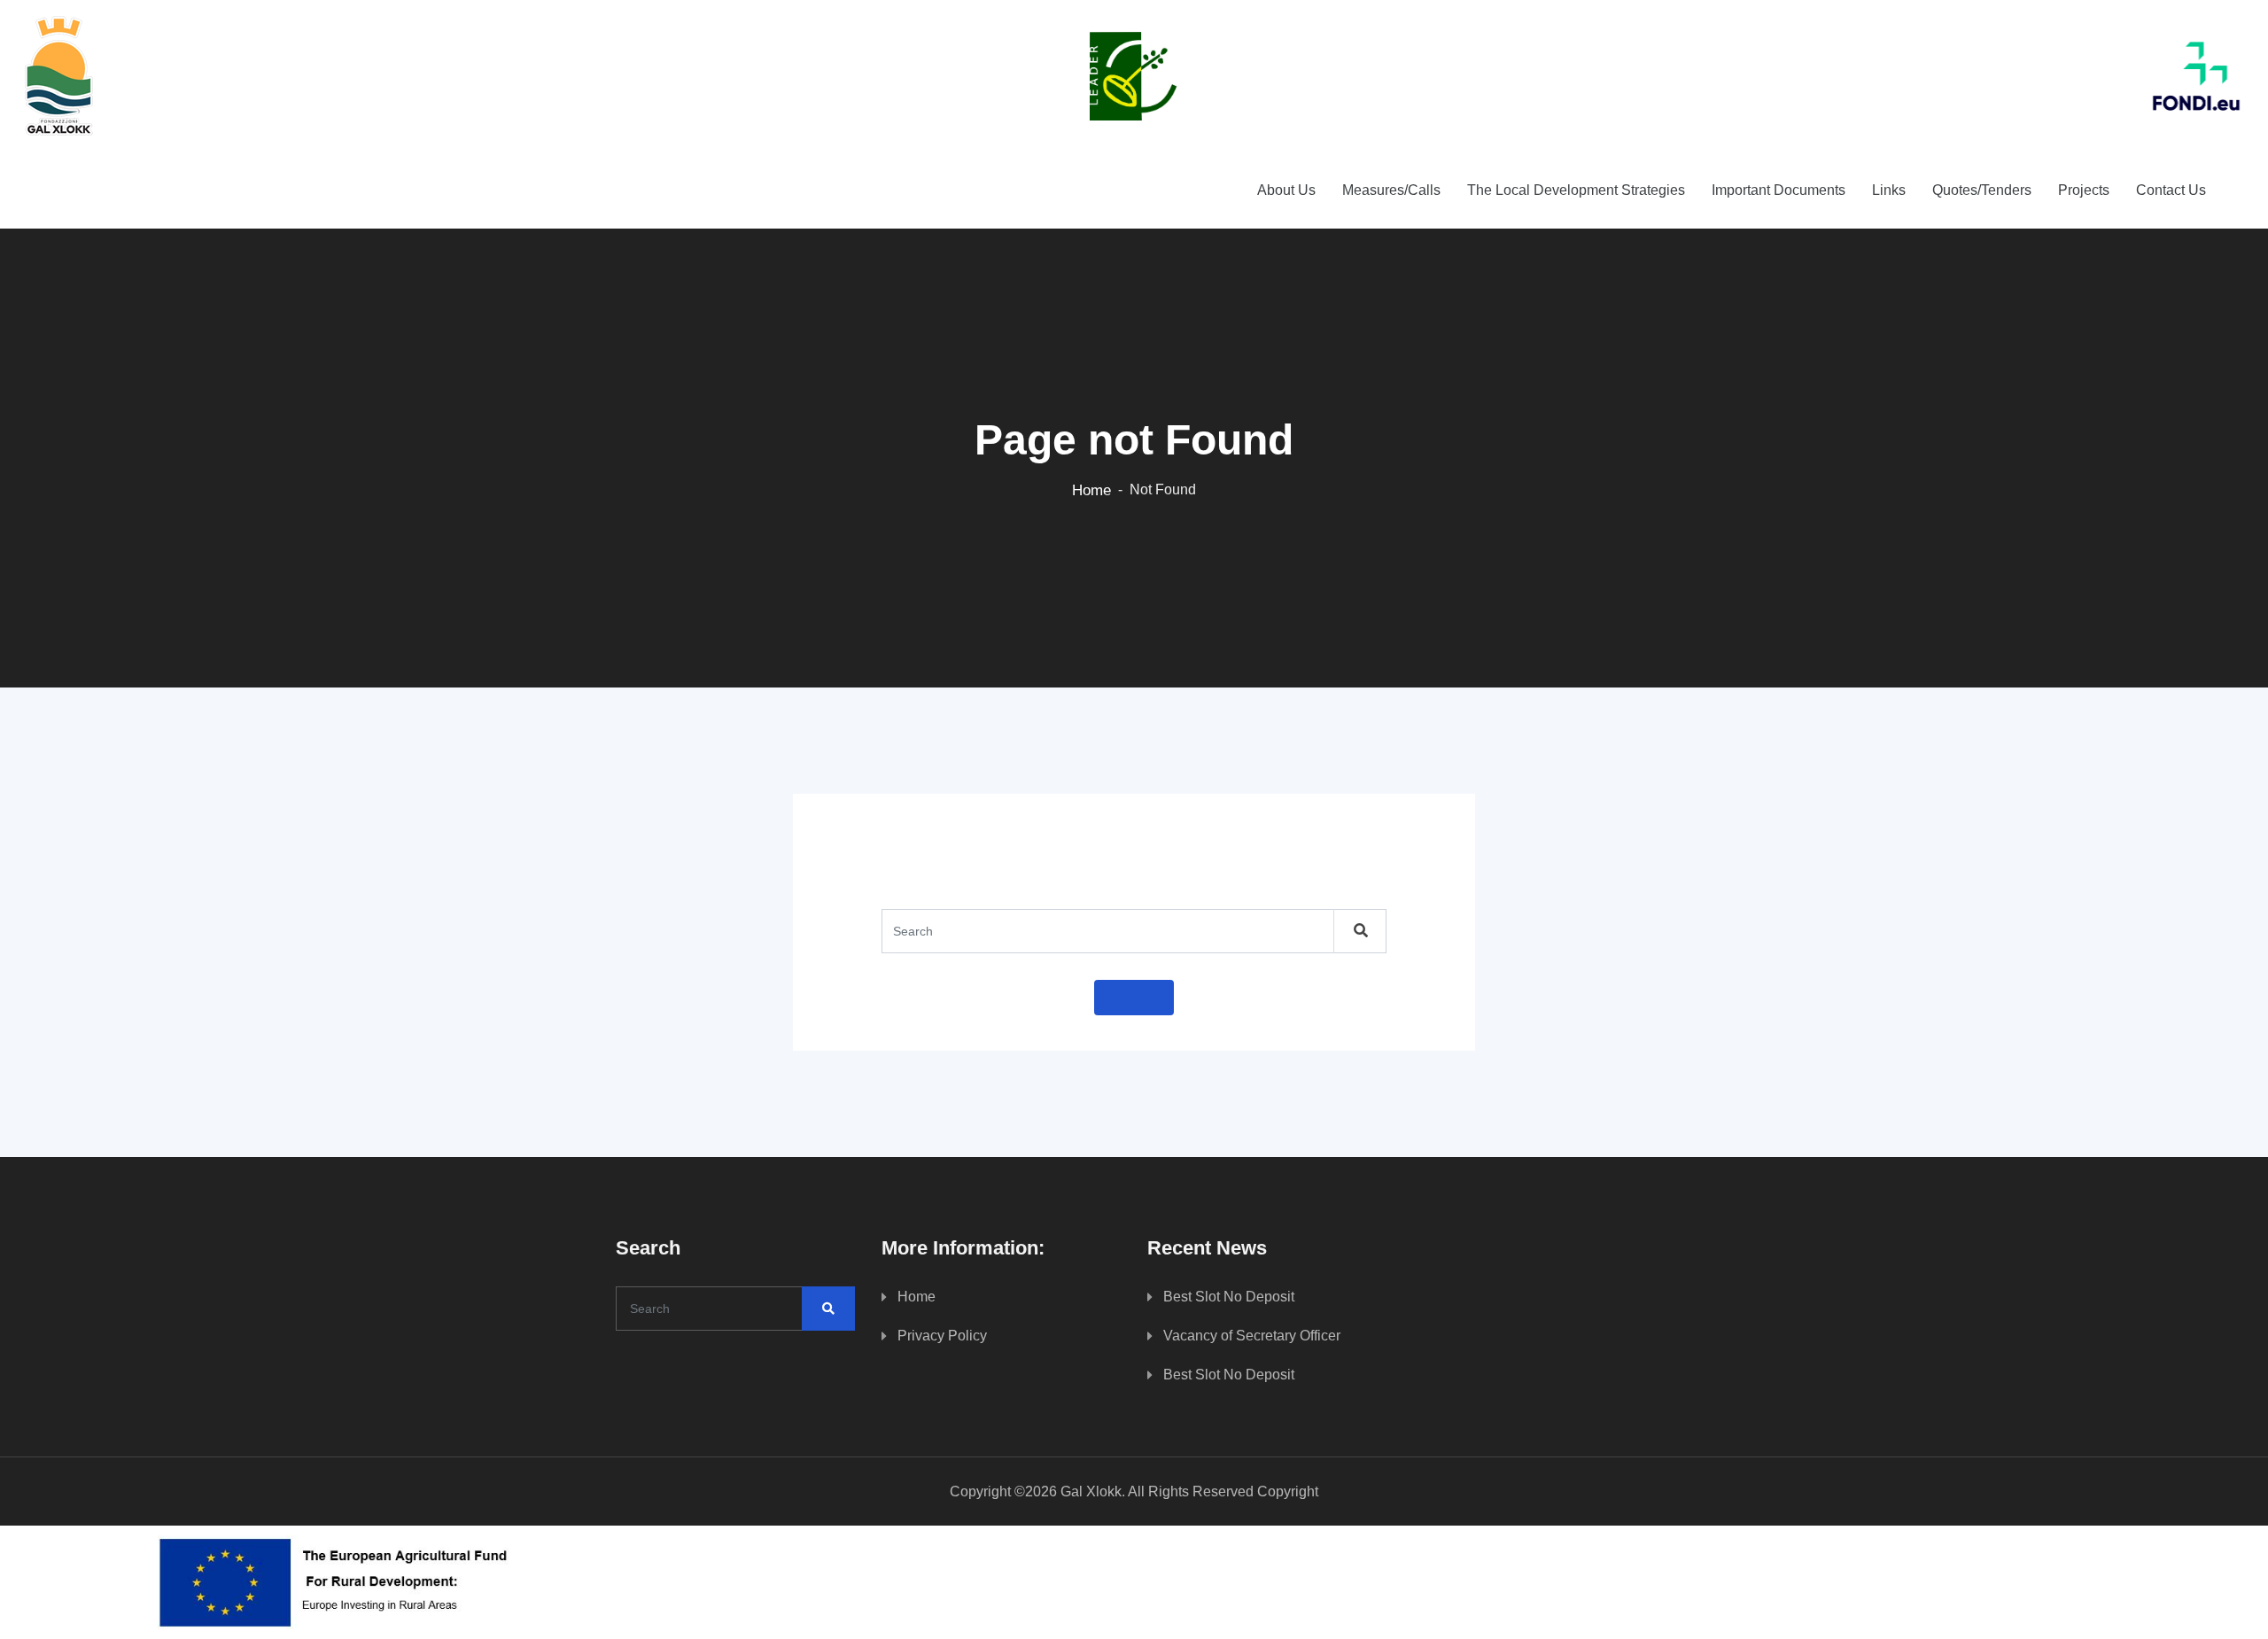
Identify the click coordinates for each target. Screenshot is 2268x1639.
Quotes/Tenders (1982, 190)
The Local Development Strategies (1576, 190)
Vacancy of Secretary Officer (1252, 1336)
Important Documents (1779, 190)
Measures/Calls (1391, 190)
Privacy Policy (942, 1336)
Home (1091, 490)
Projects (2084, 190)
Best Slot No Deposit (1229, 1297)
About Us (1286, 190)
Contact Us (2171, 190)
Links (1889, 190)
